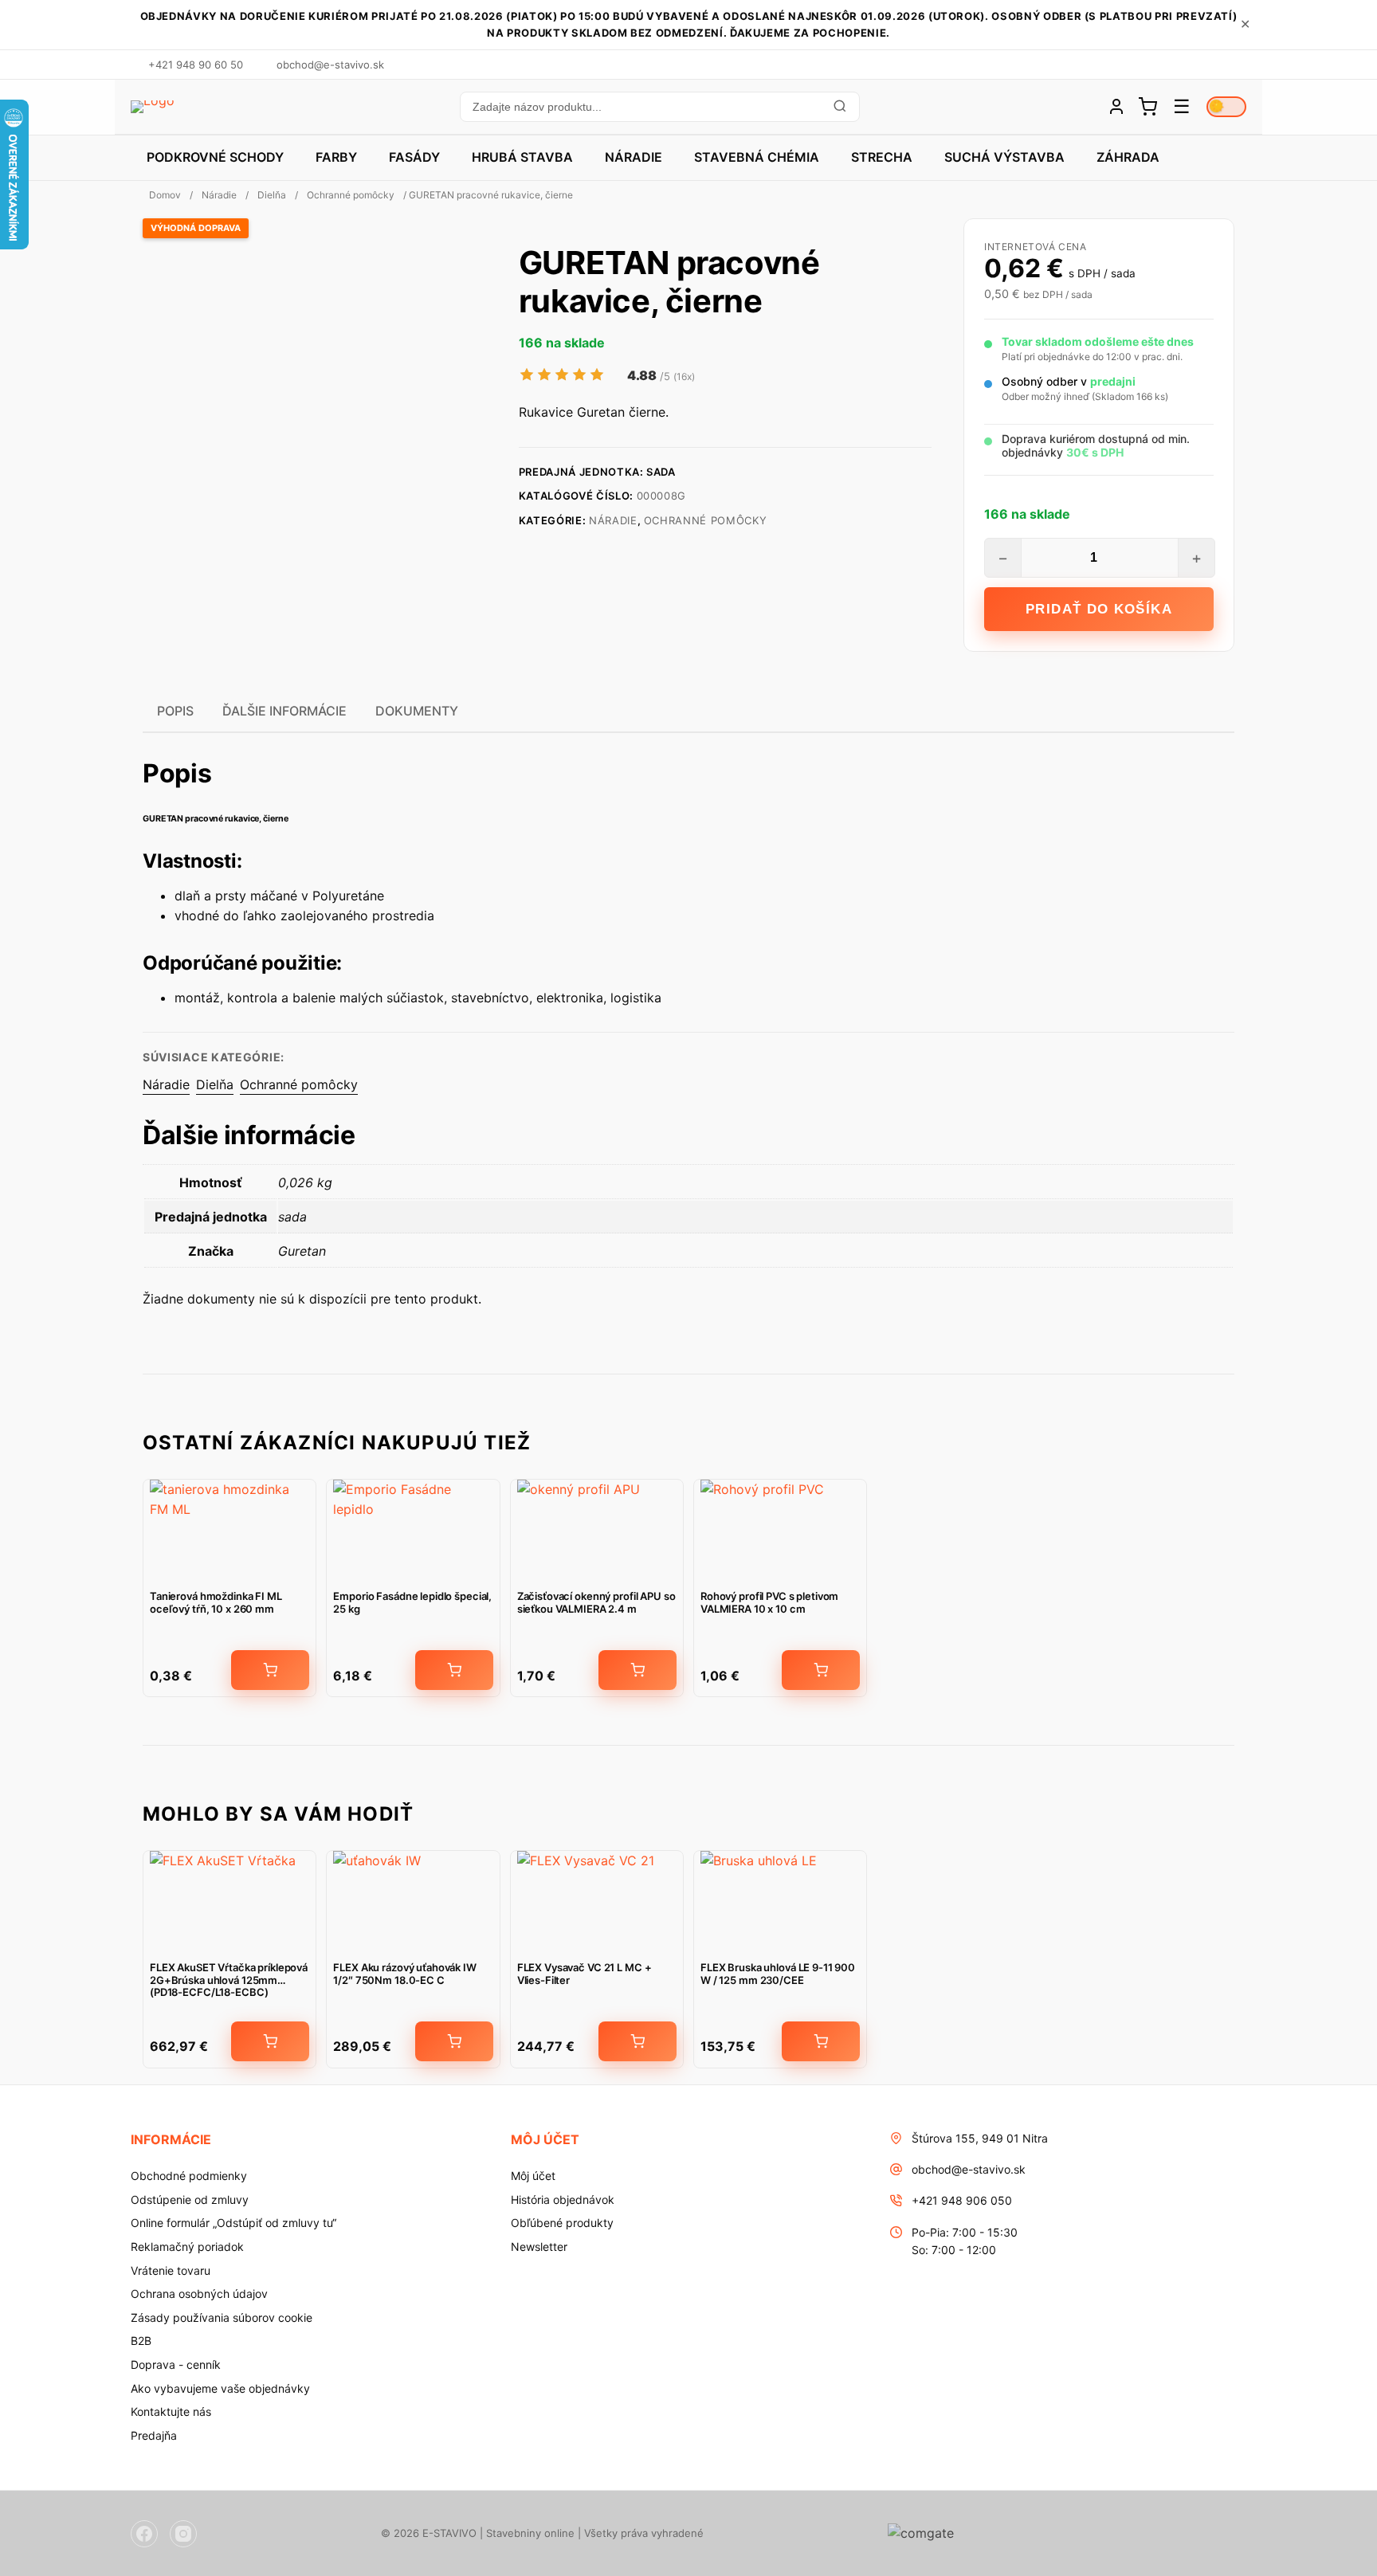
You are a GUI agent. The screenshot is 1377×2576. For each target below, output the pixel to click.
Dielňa (272, 195)
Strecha (882, 157)
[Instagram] (183, 2534)
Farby (336, 157)
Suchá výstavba (1004, 157)
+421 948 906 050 (962, 2200)
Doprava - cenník (176, 2364)
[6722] (270, 2041)
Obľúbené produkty (562, 2223)
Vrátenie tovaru (171, 2270)
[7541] (270, 1670)
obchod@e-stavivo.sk (969, 2169)
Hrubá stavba (522, 157)
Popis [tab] (175, 711)
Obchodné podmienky (189, 2176)
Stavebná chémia (757, 157)
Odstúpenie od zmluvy (190, 2200)
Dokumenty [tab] (417, 711)
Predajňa (154, 2435)
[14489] (454, 1670)
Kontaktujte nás (171, 2411)
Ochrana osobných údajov (199, 2294)
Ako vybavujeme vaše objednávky (220, 2388)
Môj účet (533, 2176)
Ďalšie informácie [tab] (284, 711)
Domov (165, 195)
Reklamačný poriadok (187, 2247)
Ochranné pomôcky (351, 195)
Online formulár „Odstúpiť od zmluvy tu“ (233, 2223)
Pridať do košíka (1099, 609)
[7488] (637, 1670)
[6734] (454, 2041)
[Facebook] (144, 2534)
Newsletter (539, 2247)
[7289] (821, 1670)
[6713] (637, 2041)
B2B (141, 2341)
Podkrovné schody (215, 157)
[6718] (821, 2041)
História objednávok (563, 2200)
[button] (659, 107)
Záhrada (1128, 157)
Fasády (414, 157)
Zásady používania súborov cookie (222, 2317)
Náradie (634, 157)
